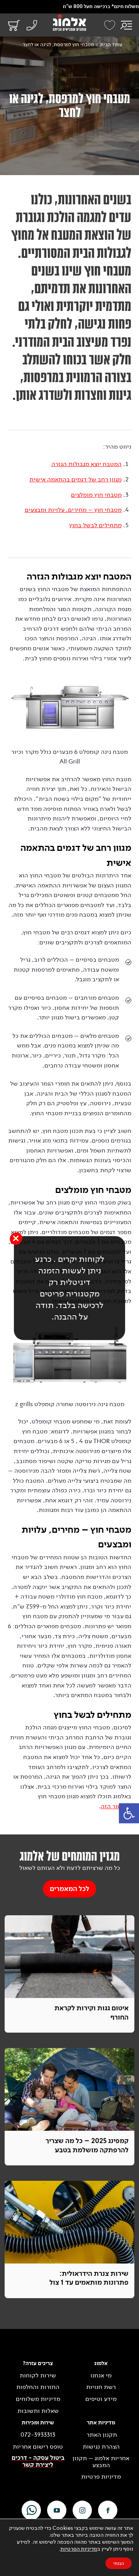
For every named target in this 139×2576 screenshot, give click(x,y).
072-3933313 (38, 2435)
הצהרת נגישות (101, 2447)
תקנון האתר (101, 2435)
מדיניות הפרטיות (79, 2549)
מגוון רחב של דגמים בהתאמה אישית (75, 479)
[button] (129, 1813)
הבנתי (119, 2563)
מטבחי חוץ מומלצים (96, 495)
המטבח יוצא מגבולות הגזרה (86, 464)
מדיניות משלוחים (38, 2399)
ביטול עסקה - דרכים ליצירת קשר (38, 2462)
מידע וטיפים (101, 2399)
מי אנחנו (101, 2376)
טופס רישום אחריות (38, 2447)
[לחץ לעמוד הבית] (69, 23)
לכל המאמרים (69, 1889)
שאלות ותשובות (38, 2411)
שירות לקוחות (38, 2376)
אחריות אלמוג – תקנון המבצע (101, 2462)
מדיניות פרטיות (101, 2477)
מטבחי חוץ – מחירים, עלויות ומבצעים (73, 510)
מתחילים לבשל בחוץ (95, 525)
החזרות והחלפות (38, 2387)
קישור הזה (114, 1806)
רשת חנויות (101, 2387)
